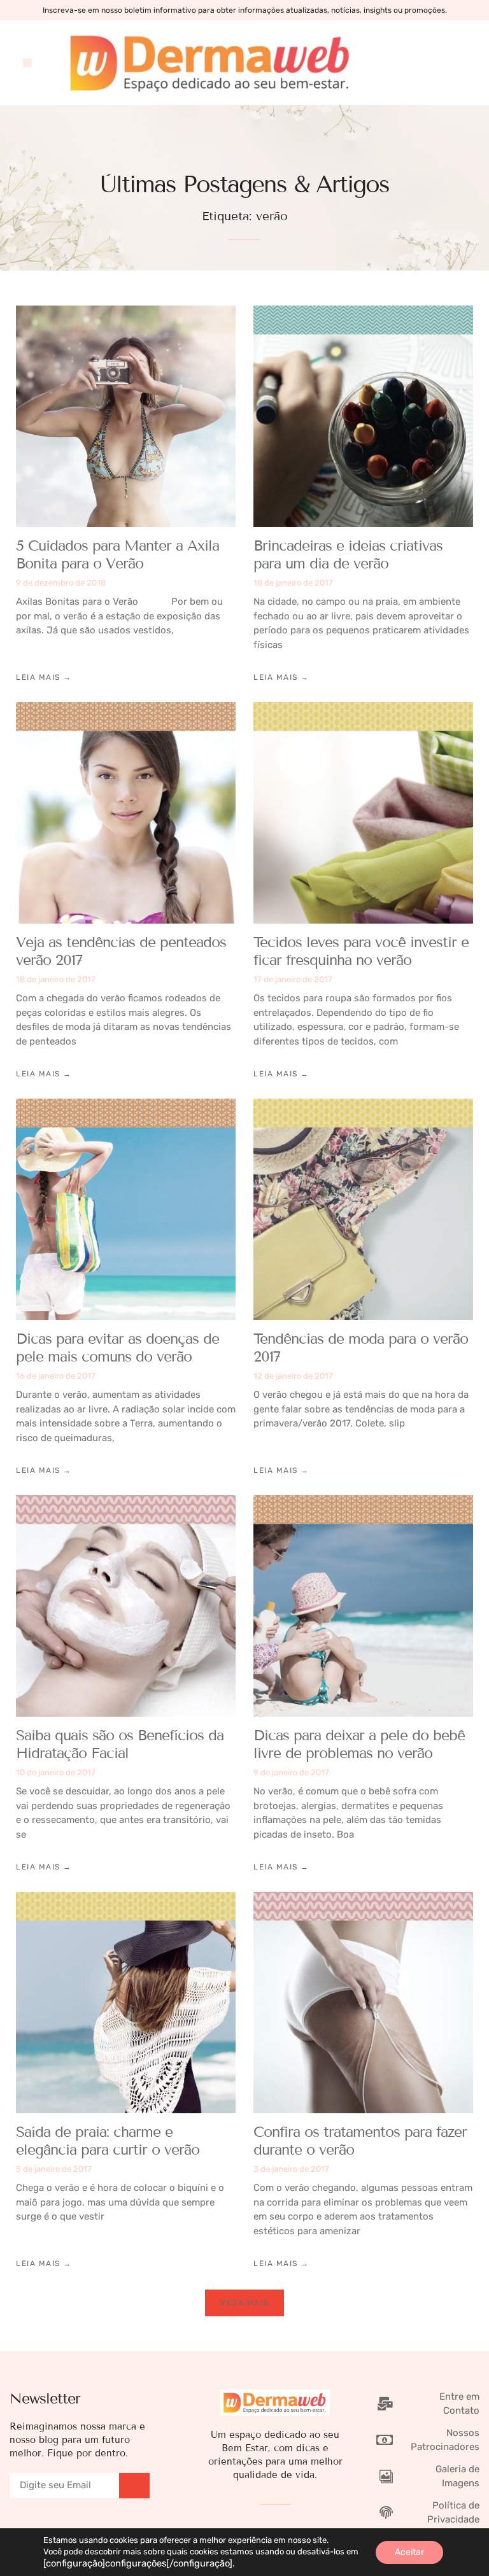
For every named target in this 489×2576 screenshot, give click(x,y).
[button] (27, 63)
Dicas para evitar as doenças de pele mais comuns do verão (117, 1348)
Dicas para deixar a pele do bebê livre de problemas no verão (359, 1744)
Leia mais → (44, 677)
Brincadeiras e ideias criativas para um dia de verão (348, 554)
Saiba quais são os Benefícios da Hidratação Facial (120, 1744)
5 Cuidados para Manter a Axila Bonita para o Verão (117, 554)
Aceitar (409, 2552)
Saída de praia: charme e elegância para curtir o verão (108, 2141)
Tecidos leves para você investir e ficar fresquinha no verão (361, 951)
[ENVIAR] (134, 2486)
